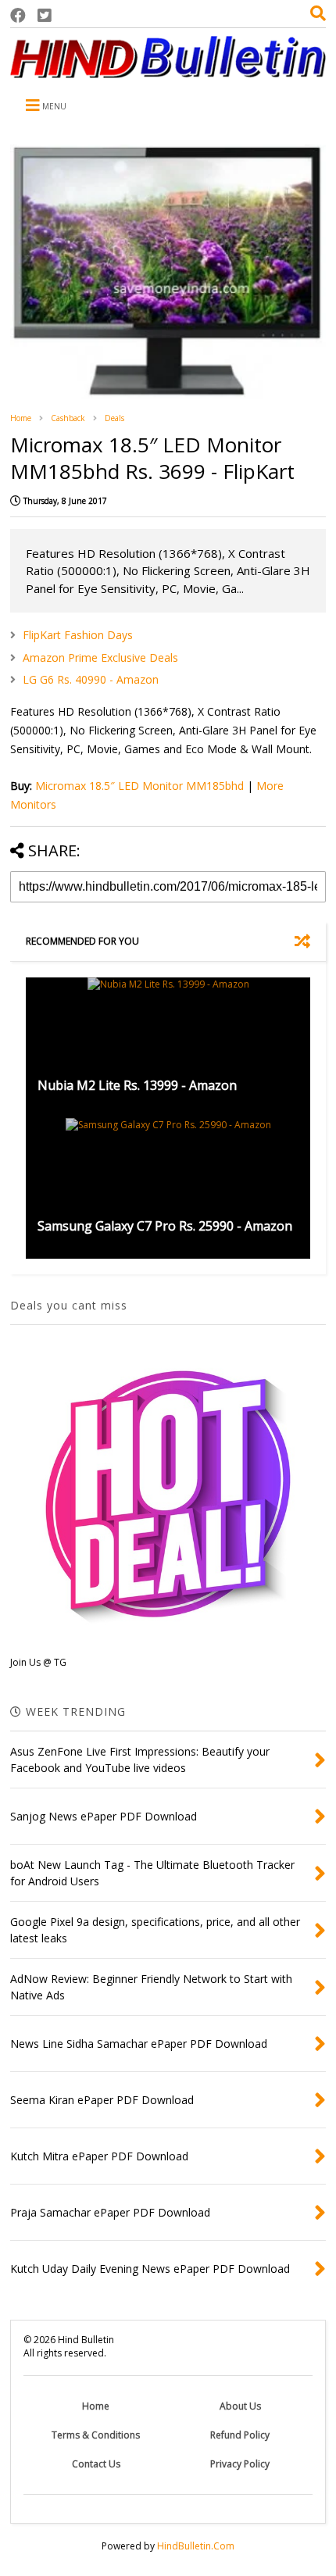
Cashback (68, 418)
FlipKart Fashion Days (78, 635)
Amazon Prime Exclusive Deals (100, 657)
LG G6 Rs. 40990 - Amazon (91, 679)
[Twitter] (45, 15)
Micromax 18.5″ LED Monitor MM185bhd (139, 786)
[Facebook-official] (18, 15)
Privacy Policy (240, 2464)
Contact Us (96, 2464)
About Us (240, 2406)
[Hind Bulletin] (168, 70)
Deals (114, 418)
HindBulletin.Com (196, 2546)
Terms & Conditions (96, 2435)
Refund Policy (240, 2435)
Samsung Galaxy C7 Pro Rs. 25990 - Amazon (165, 1226)
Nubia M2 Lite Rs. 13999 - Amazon (137, 1085)
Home (21, 418)
